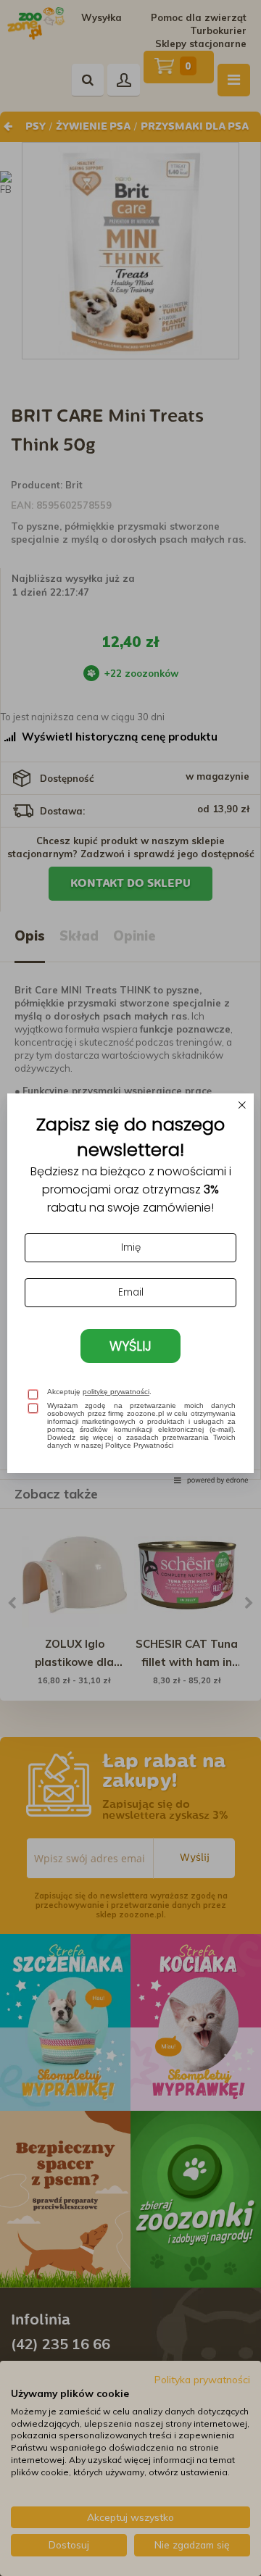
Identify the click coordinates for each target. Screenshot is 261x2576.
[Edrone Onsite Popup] (130, 1288)
